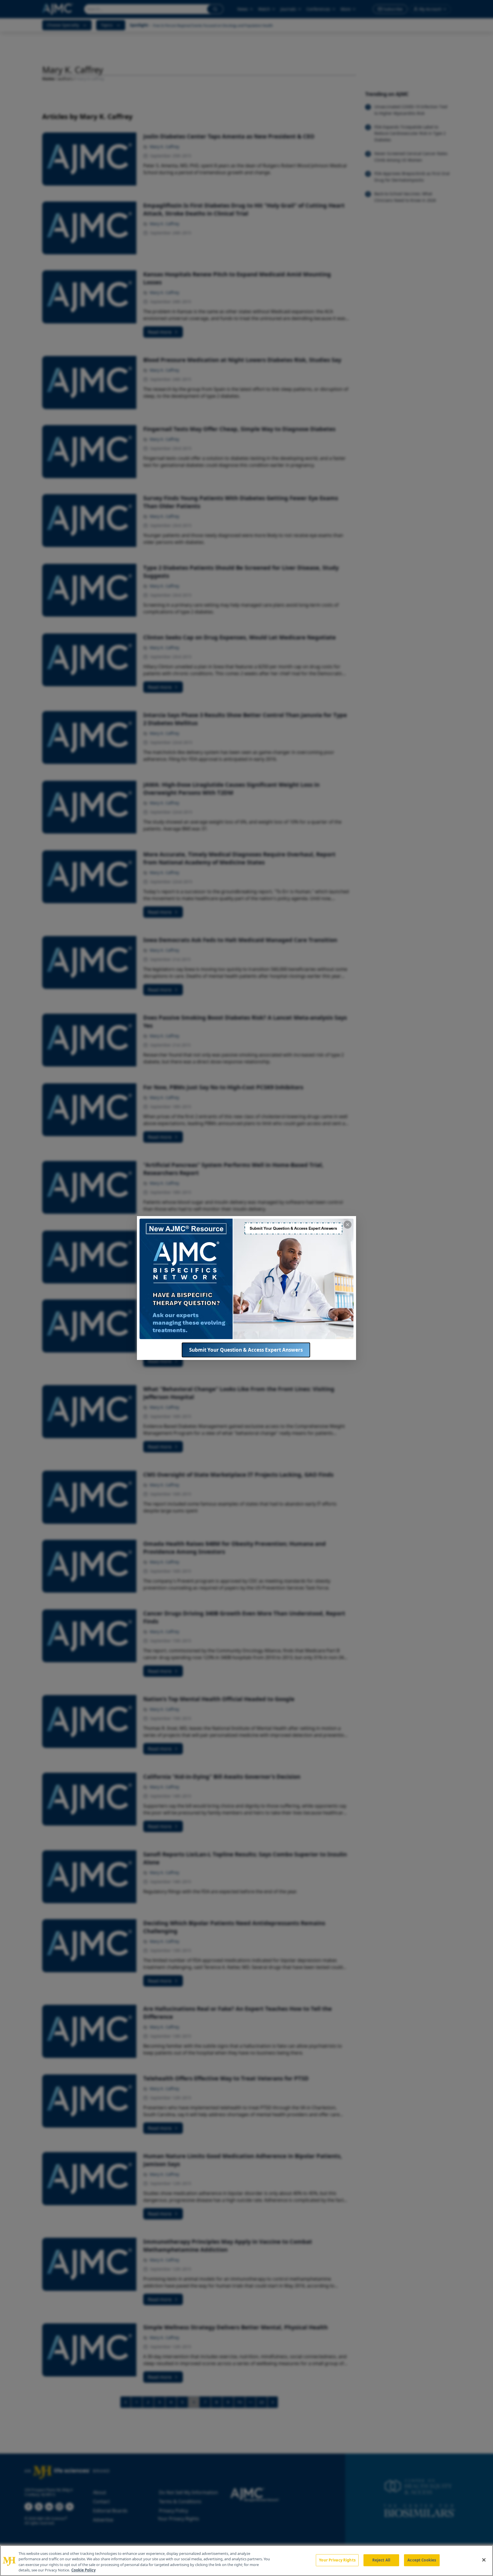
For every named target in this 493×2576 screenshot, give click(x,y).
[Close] (484, 2560)
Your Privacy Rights (337, 2560)
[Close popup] (347, 1225)
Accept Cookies (422, 2560)
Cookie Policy (83, 2570)
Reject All (381, 2560)
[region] (246, 2561)
